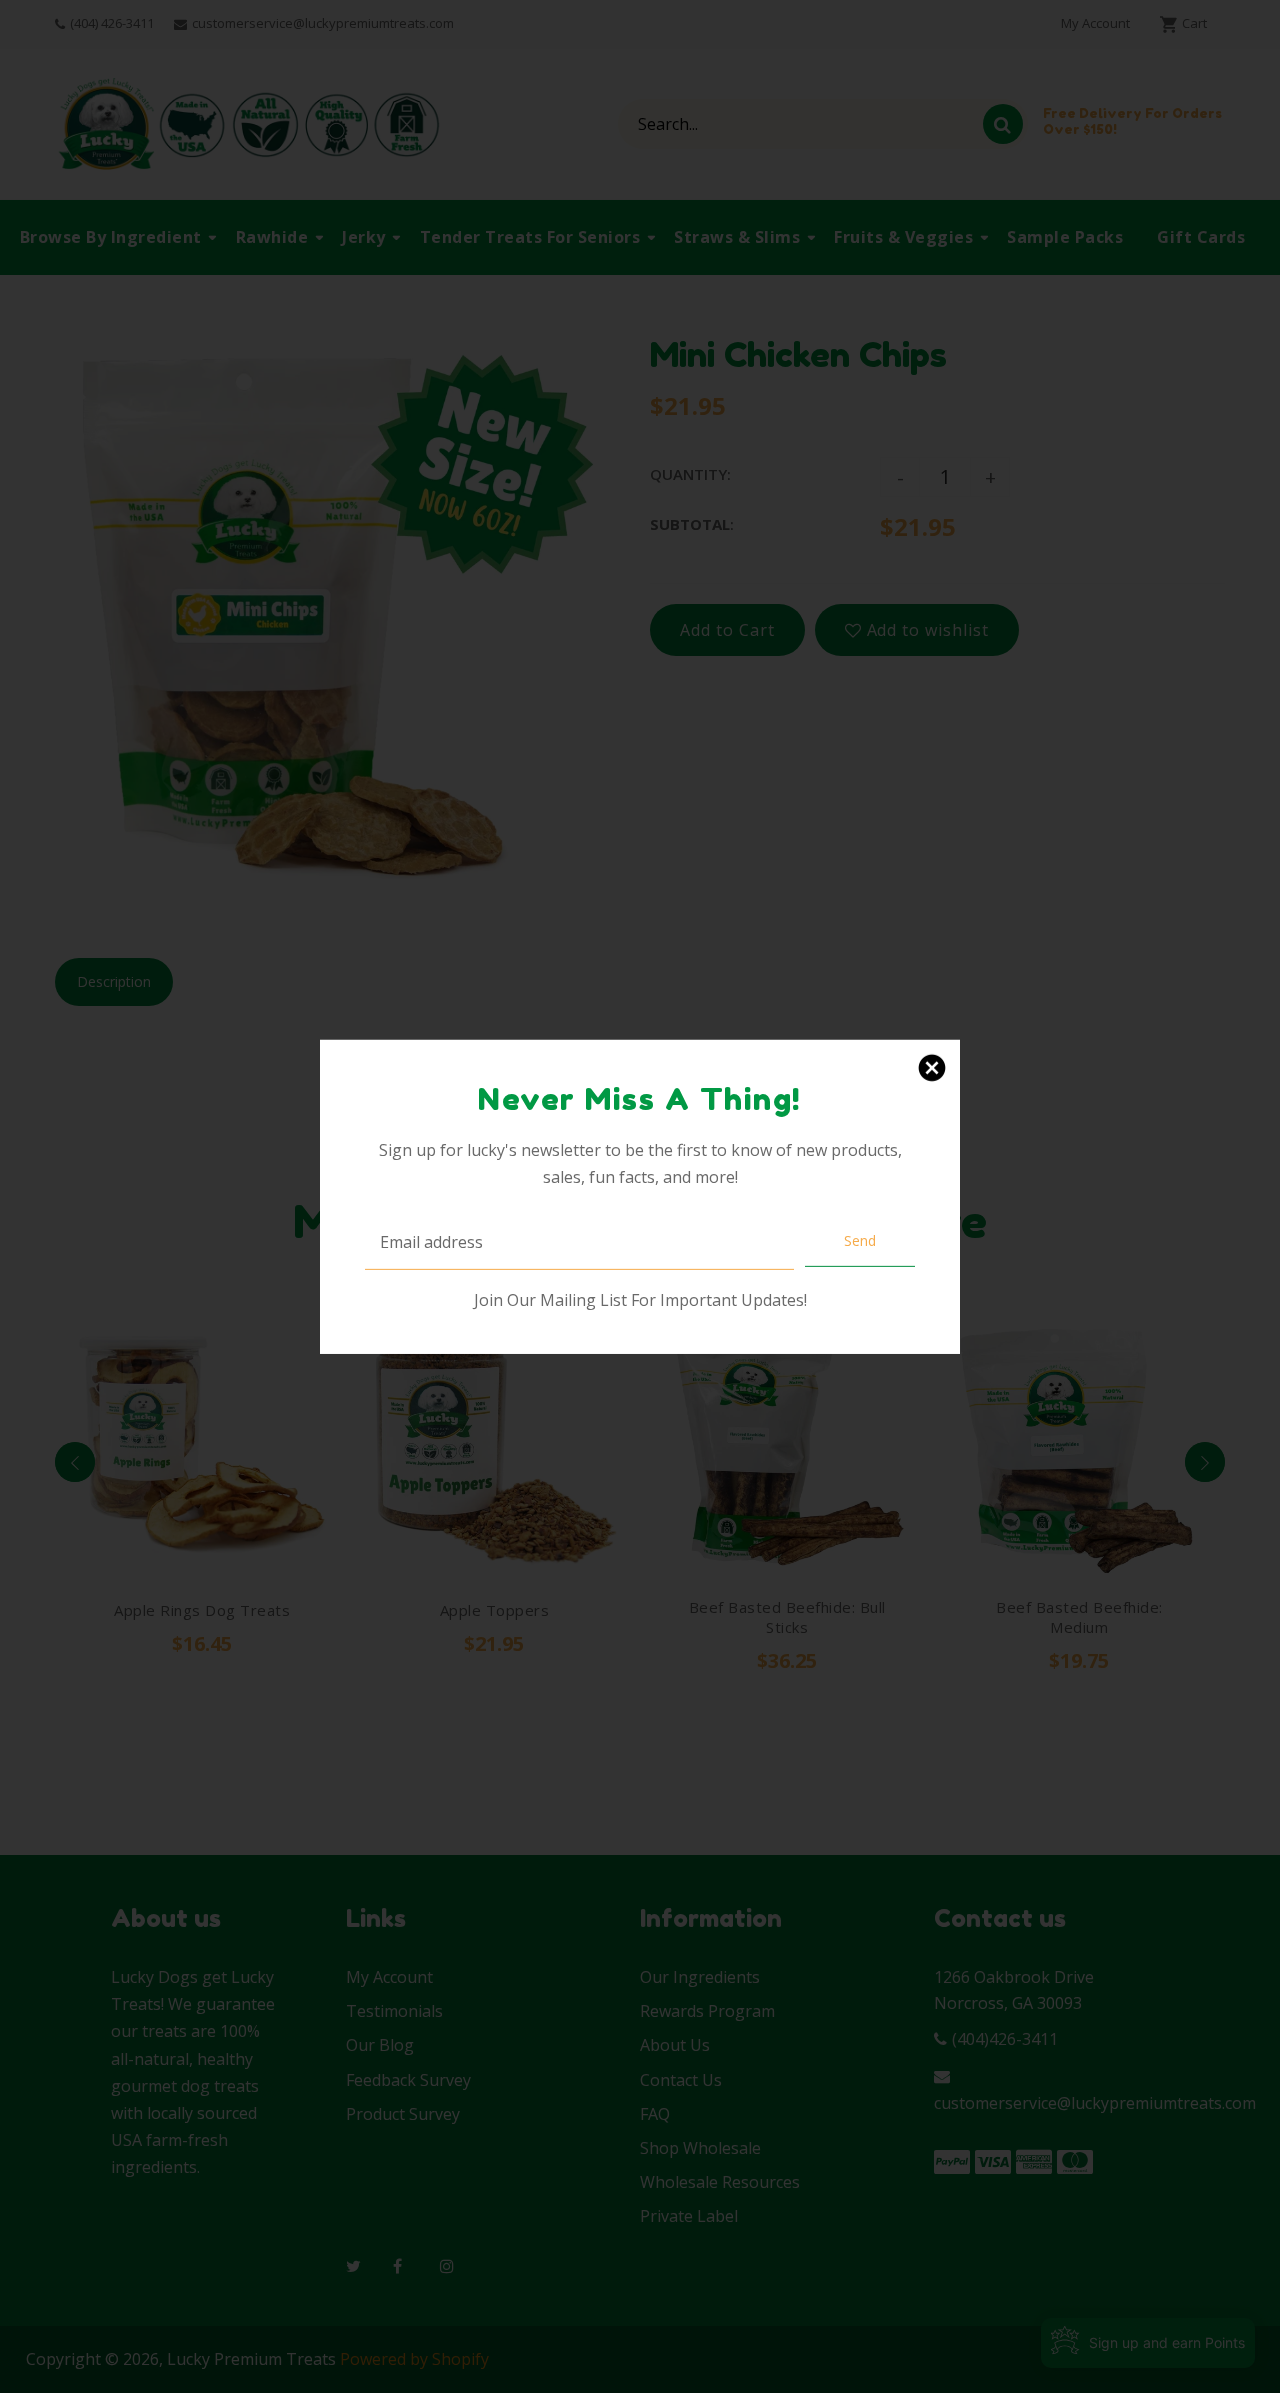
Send (860, 1240)
